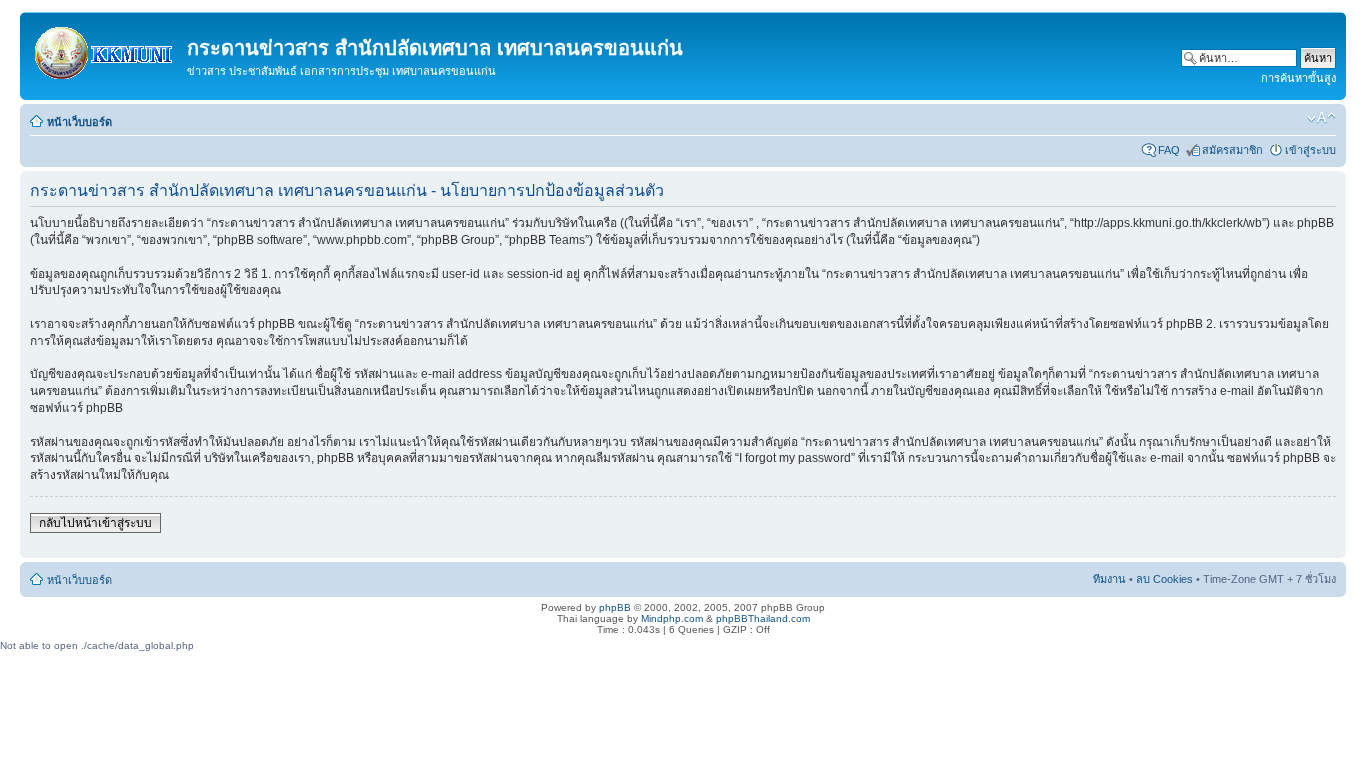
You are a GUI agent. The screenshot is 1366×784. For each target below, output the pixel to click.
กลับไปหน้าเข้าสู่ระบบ (95, 523)
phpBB (615, 607)
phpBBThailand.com (763, 618)
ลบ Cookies (1164, 579)
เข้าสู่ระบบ (1310, 150)
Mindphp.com (672, 618)
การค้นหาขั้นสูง (1298, 78)
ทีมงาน (1109, 579)
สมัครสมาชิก (1232, 150)
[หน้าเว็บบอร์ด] (106, 49)
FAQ (1169, 150)
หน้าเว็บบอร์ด (79, 122)
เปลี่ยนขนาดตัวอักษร (1321, 118)
